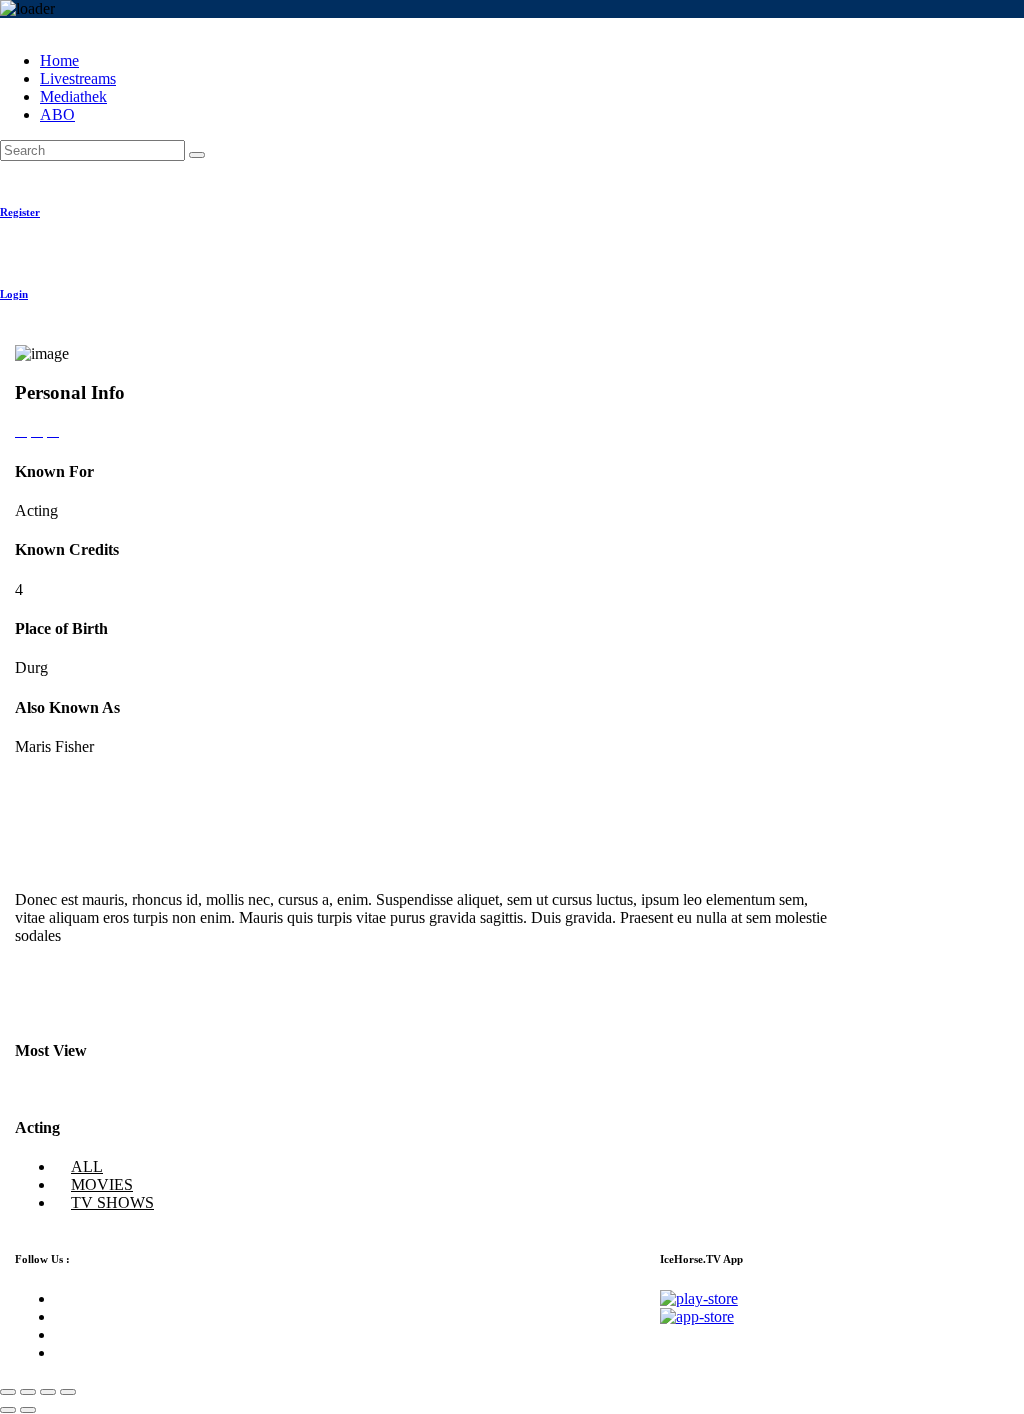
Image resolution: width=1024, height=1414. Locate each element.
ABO (57, 114)
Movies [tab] (102, 1184)
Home (59, 60)
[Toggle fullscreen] (48, 1392)
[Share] (28, 1392)
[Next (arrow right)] (28, 1410)
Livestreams (78, 78)
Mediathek (73, 96)
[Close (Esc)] (8, 1392)
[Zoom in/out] (68, 1392)
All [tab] (87, 1166)
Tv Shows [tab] (112, 1202)
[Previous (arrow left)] (8, 1410)
